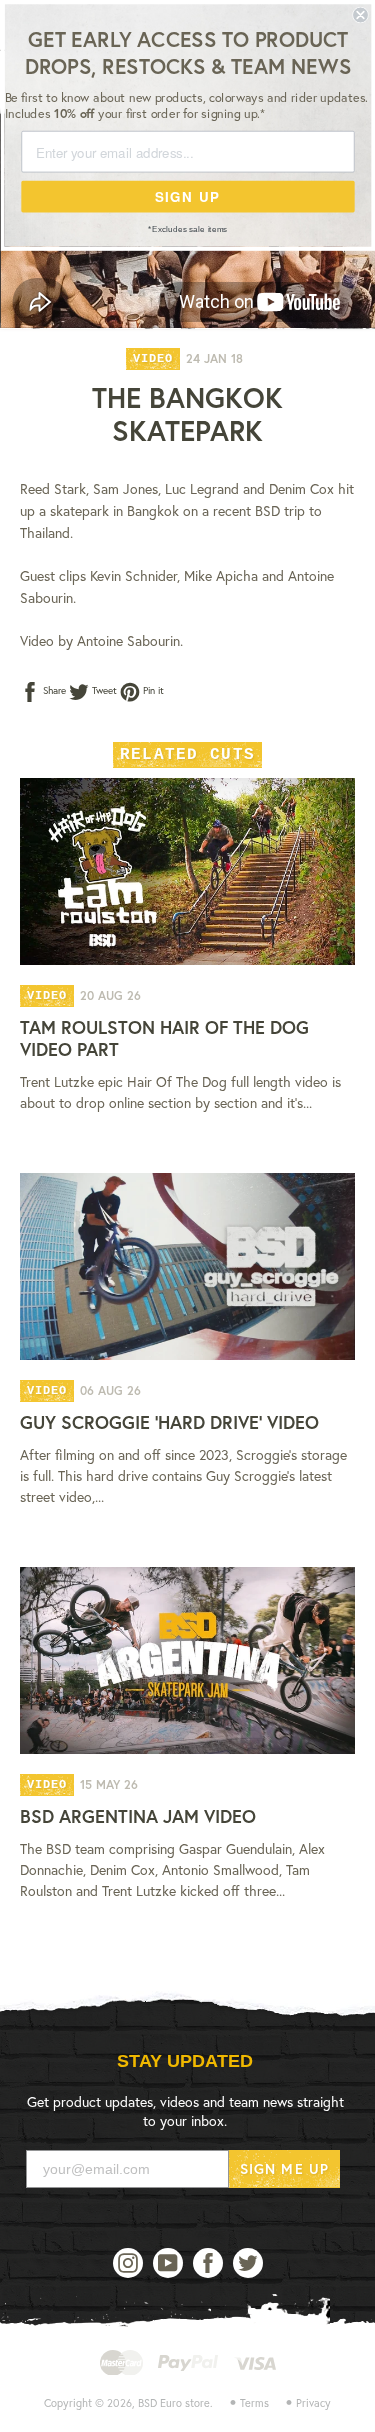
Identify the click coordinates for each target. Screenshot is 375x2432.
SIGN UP (187, 196)
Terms (254, 2403)
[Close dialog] (360, 15)
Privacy (313, 2403)
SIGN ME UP (284, 2168)
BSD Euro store (174, 2403)
